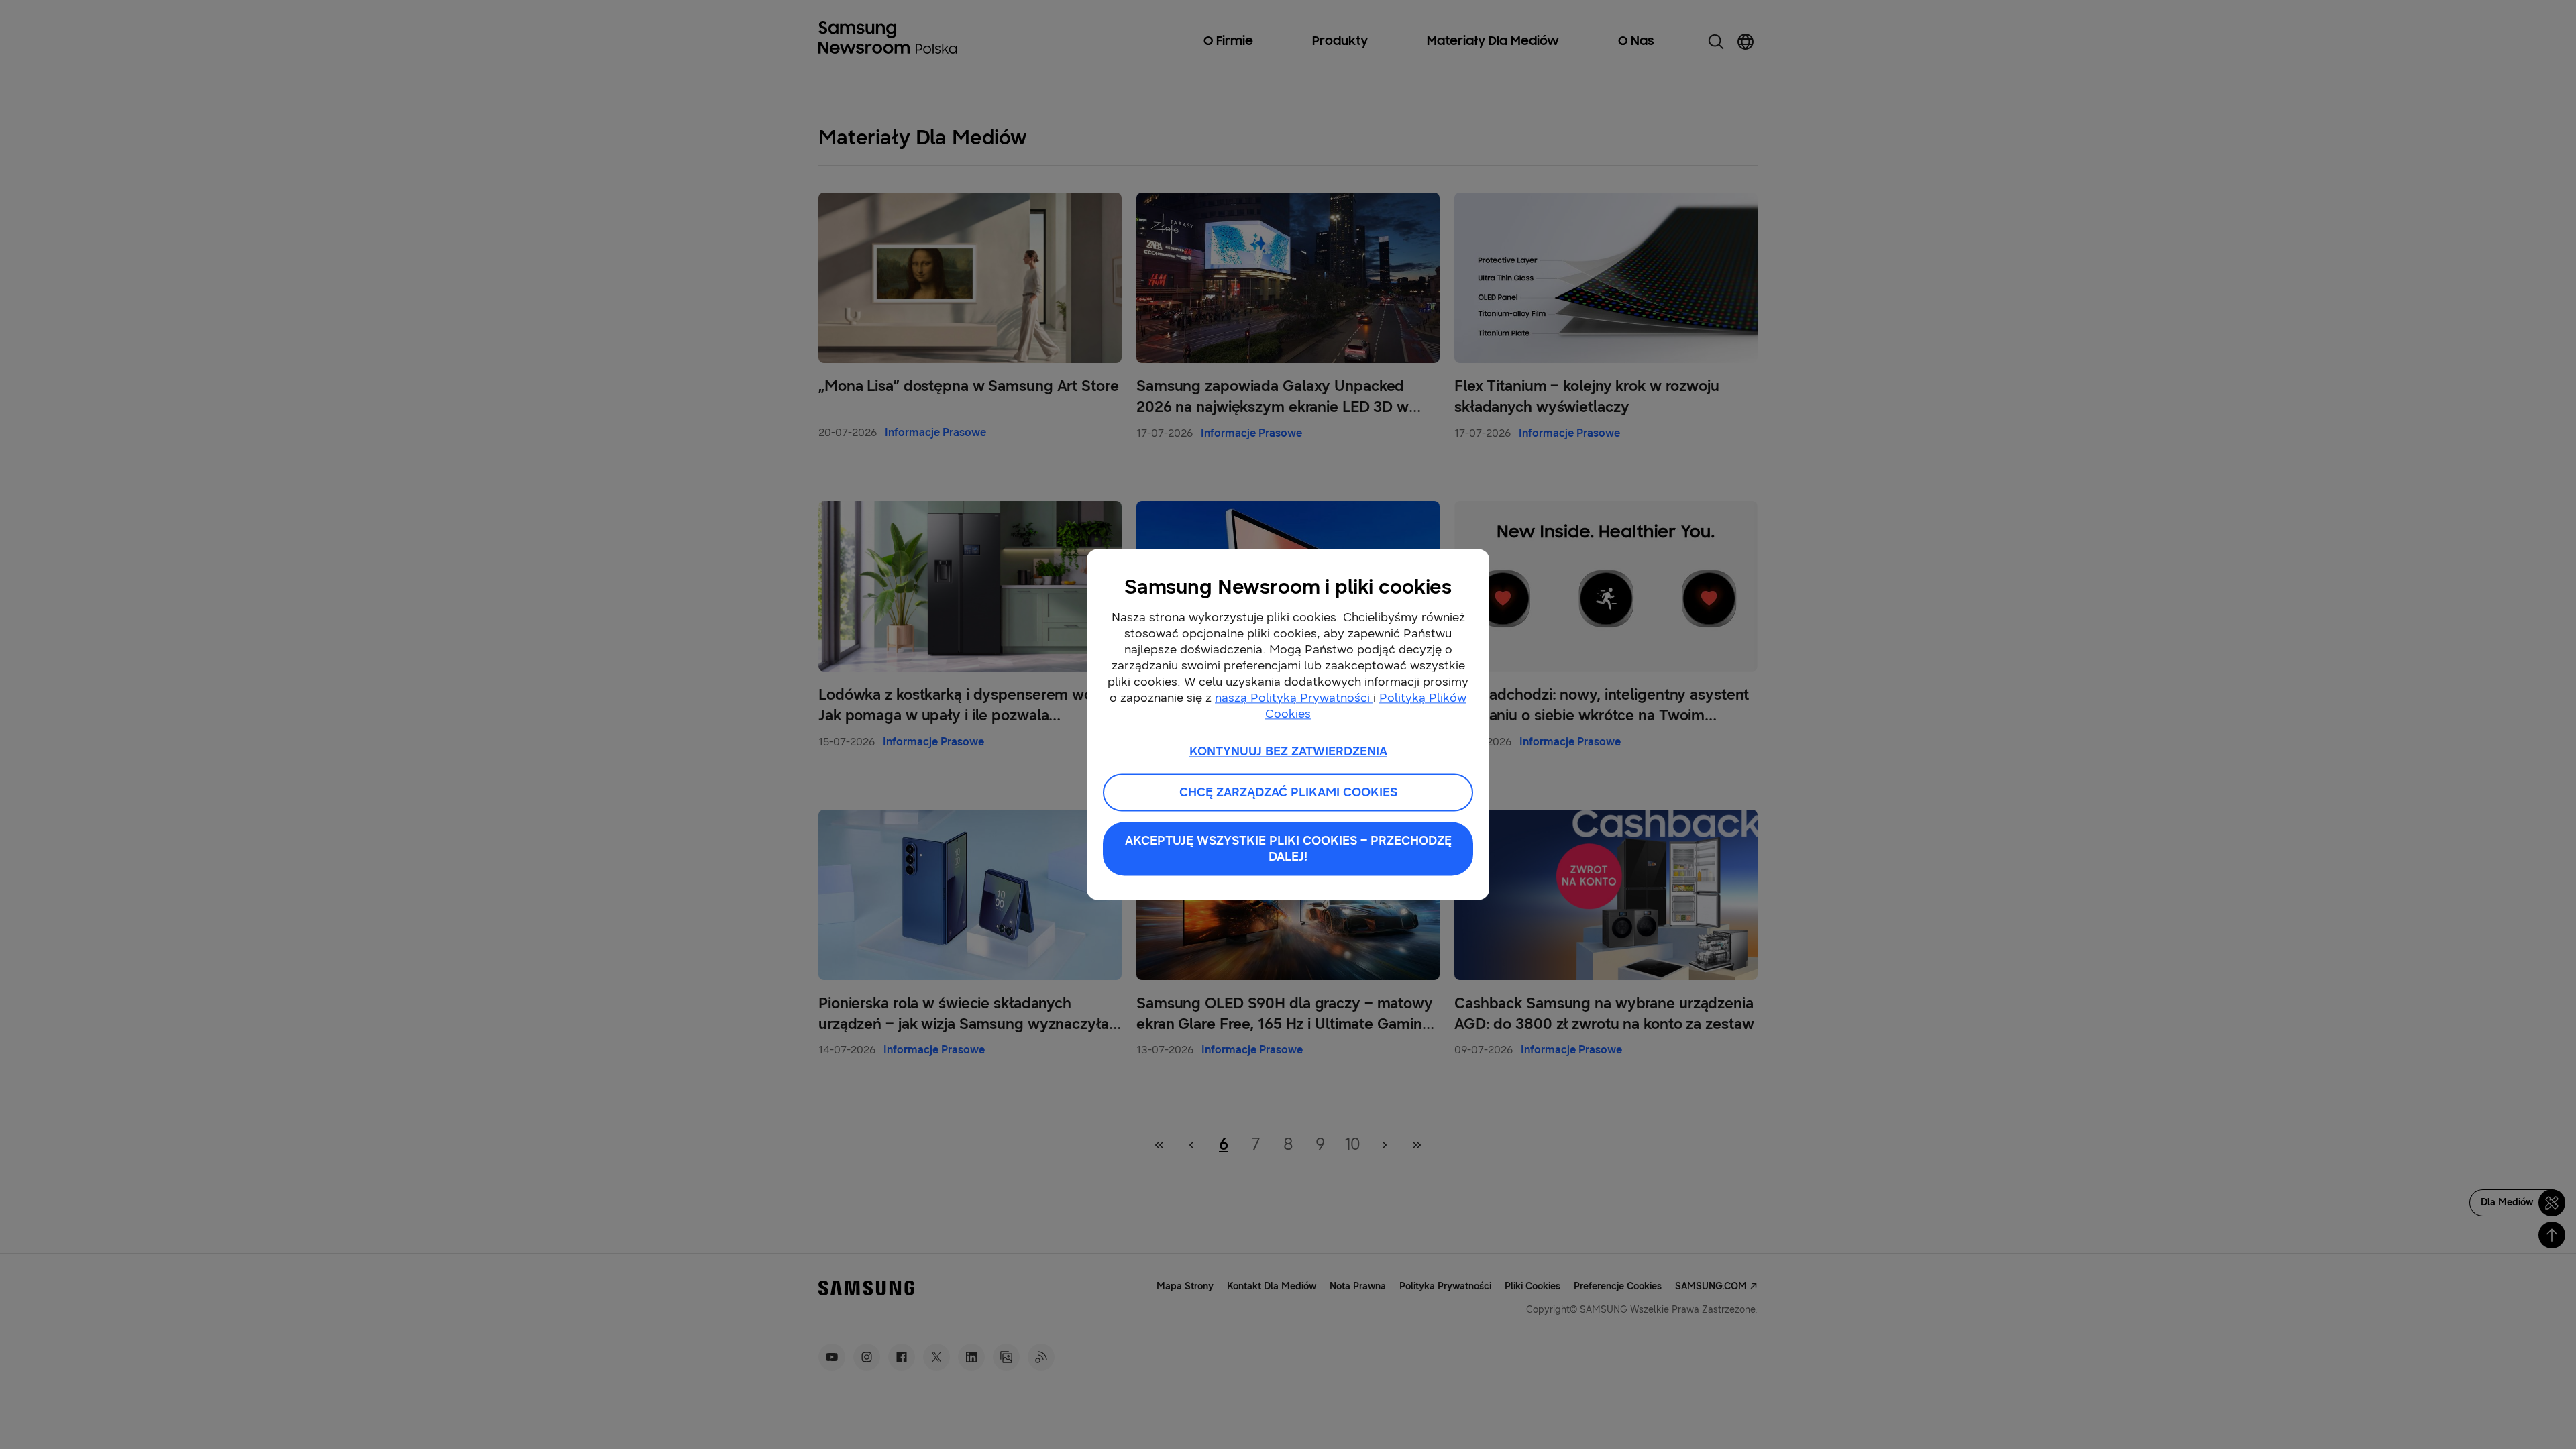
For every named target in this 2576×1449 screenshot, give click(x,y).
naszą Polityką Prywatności (1294, 698)
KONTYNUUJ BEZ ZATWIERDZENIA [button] (1288, 751)
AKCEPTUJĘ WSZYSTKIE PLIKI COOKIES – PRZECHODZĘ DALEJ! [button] (1288, 849)
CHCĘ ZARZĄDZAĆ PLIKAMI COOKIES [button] (1288, 793)
